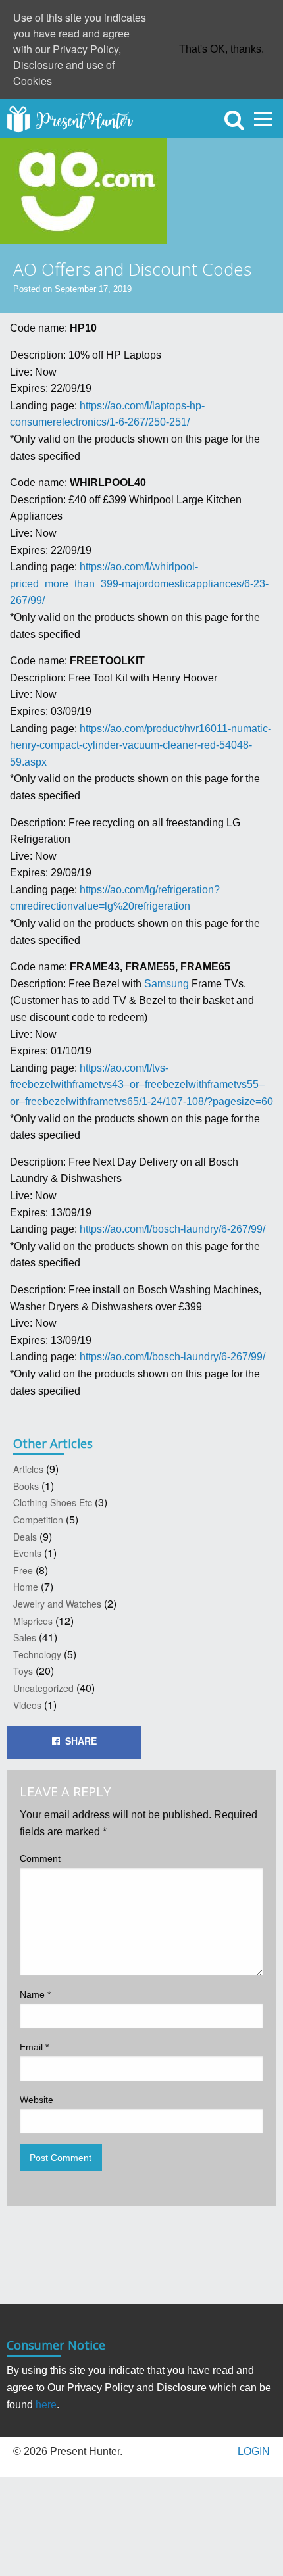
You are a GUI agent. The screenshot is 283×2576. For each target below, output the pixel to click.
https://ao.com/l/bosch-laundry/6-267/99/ (172, 1229)
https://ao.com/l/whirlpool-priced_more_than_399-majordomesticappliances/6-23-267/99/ (139, 583)
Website (37, 2100)
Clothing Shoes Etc (53, 1502)
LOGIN (254, 2451)
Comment (40, 1858)
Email (34, 2047)
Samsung (167, 984)
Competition (38, 1520)
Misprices (33, 1621)
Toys (23, 1671)
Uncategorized (43, 1688)
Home (26, 1587)
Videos (27, 1705)
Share (78, 1741)
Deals (25, 1537)
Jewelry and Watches (57, 1604)
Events (27, 1553)
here (46, 2405)
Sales (25, 1637)
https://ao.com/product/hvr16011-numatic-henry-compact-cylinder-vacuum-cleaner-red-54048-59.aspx (141, 745)
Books (26, 1486)
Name (35, 1994)
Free (23, 1570)
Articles (28, 1469)
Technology (37, 1654)
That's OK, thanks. (221, 49)
